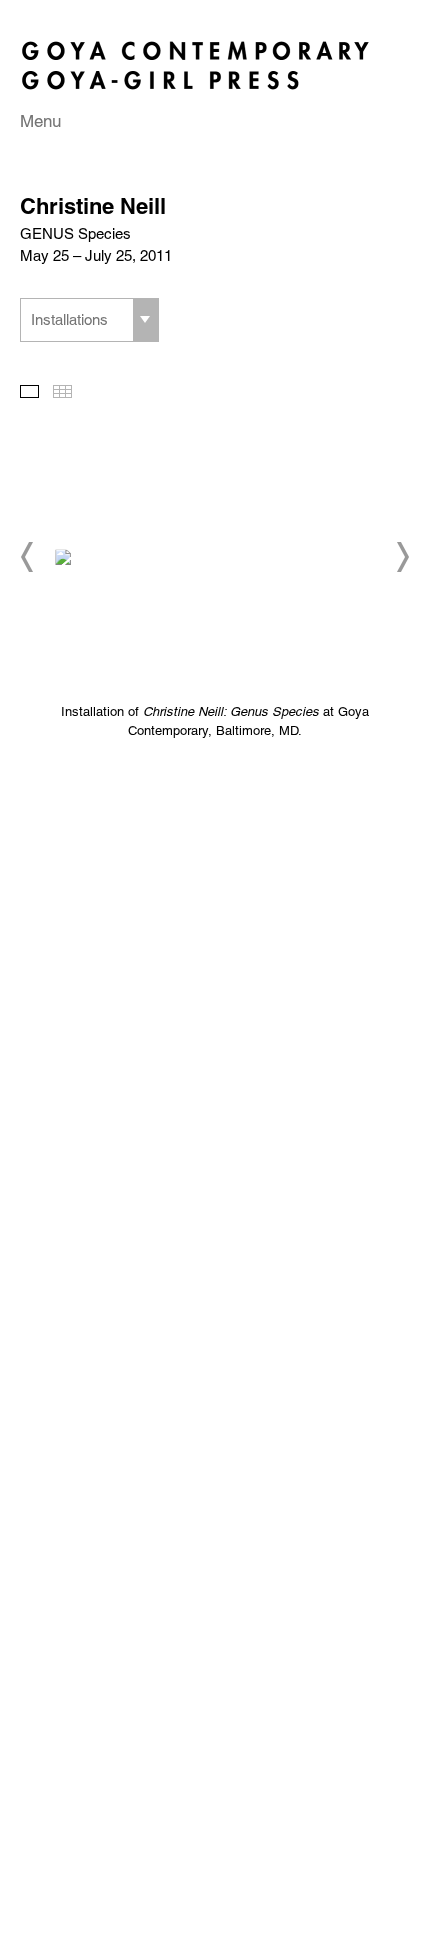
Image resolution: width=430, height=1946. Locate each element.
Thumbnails (62, 391)
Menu (40, 121)
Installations (69, 320)
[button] (28, 557)
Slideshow (29, 391)
